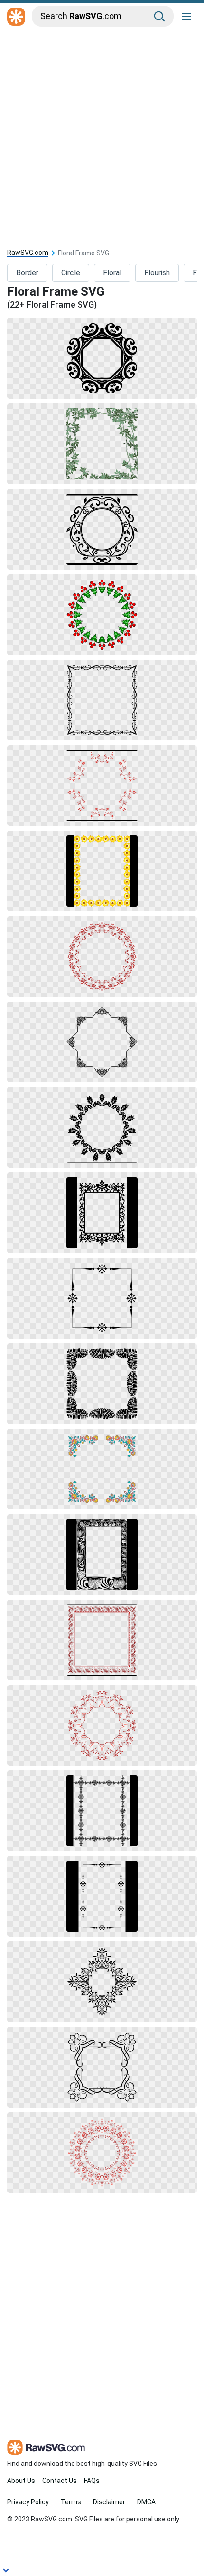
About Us (21, 2481)
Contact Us (60, 2481)
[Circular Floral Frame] (102, 1127)
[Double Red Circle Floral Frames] (102, 1725)
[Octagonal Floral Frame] (102, 1042)
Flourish (157, 273)
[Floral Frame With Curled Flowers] (102, 358)
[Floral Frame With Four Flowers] (102, 1298)
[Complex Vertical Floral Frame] (102, 1811)
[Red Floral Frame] (102, 615)
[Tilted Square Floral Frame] (102, 1982)
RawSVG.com (28, 253)
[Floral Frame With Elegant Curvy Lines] (102, 700)
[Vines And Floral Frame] (102, 444)
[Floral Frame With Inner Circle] (102, 529)
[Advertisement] (102, 136)
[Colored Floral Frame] (102, 1469)
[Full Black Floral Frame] (102, 1213)
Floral (112, 273)
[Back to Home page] (16, 17)
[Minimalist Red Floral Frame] (102, 786)
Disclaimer (109, 2502)
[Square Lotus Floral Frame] (102, 1384)
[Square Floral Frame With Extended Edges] (102, 2067)
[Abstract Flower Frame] (102, 1640)
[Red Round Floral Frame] (102, 956)
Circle (71, 273)
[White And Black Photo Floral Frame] (102, 1555)
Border (27, 273)
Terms (71, 2502)
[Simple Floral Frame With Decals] (102, 1896)
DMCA (146, 2502)
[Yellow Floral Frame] (102, 871)
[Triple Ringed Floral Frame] (102, 2153)
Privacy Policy (28, 2502)
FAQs (92, 2481)
